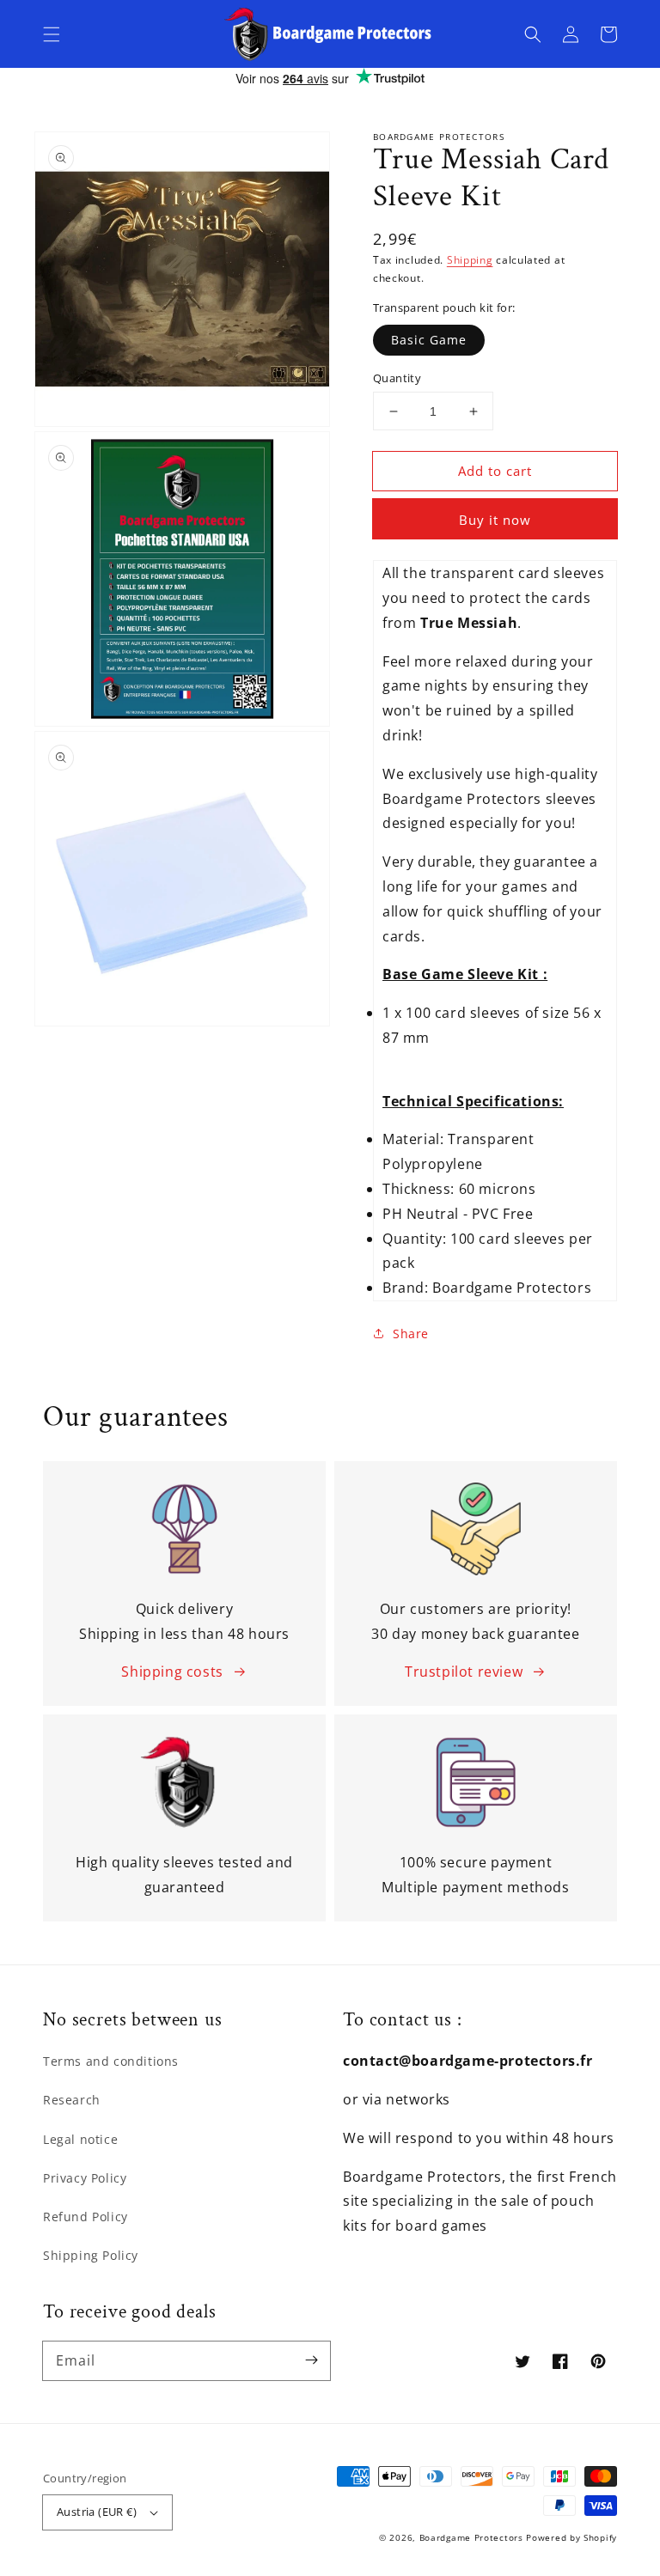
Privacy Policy (85, 2178)
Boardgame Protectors (471, 2537)
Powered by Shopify (571, 2537)
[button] (52, 34)
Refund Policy (86, 2217)
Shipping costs (172, 1672)
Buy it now (495, 520)
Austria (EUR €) (97, 2512)
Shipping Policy (91, 2255)
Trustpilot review (464, 1672)
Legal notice (80, 2139)
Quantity (397, 378)
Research (72, 2100)
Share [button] (411, 1334)
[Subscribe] (311, 2360)
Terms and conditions (111, 2061)
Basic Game (429, 340)
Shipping (470, 260)
